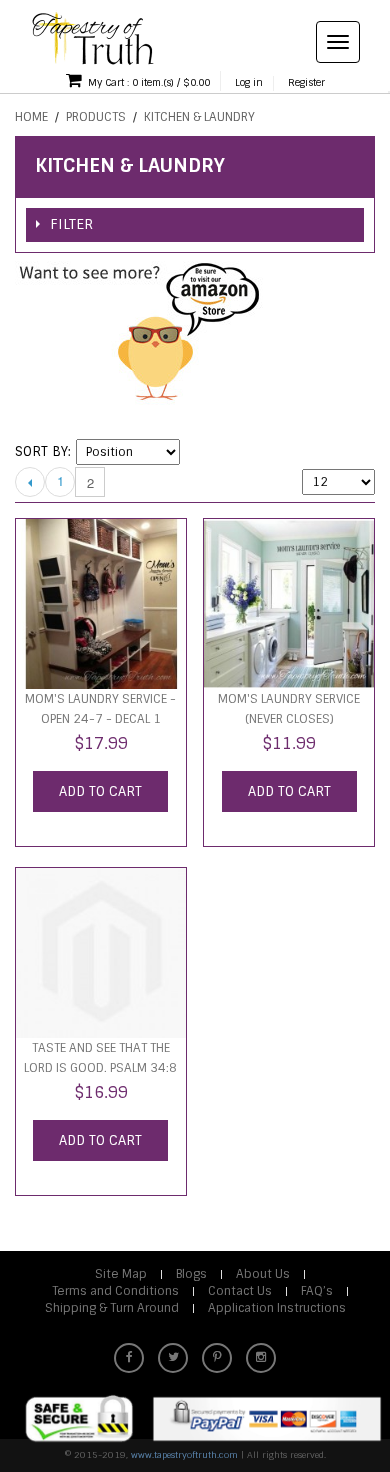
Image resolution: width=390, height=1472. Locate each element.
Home (31, 117)
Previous (30, 482)
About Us (263, 1274)
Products (96, 117)
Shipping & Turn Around (112, 1308)
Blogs (191, 1274)
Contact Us (240, 1291)
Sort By (41, 451)
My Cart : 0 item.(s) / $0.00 (147, 82)
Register (306, 82)
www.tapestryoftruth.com (184, 1455)
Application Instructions (277, 1308)
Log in (249, 82)
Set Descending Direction (198, 452)
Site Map (121, 1274)
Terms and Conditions (115, 1291)
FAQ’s (317, 1291)
